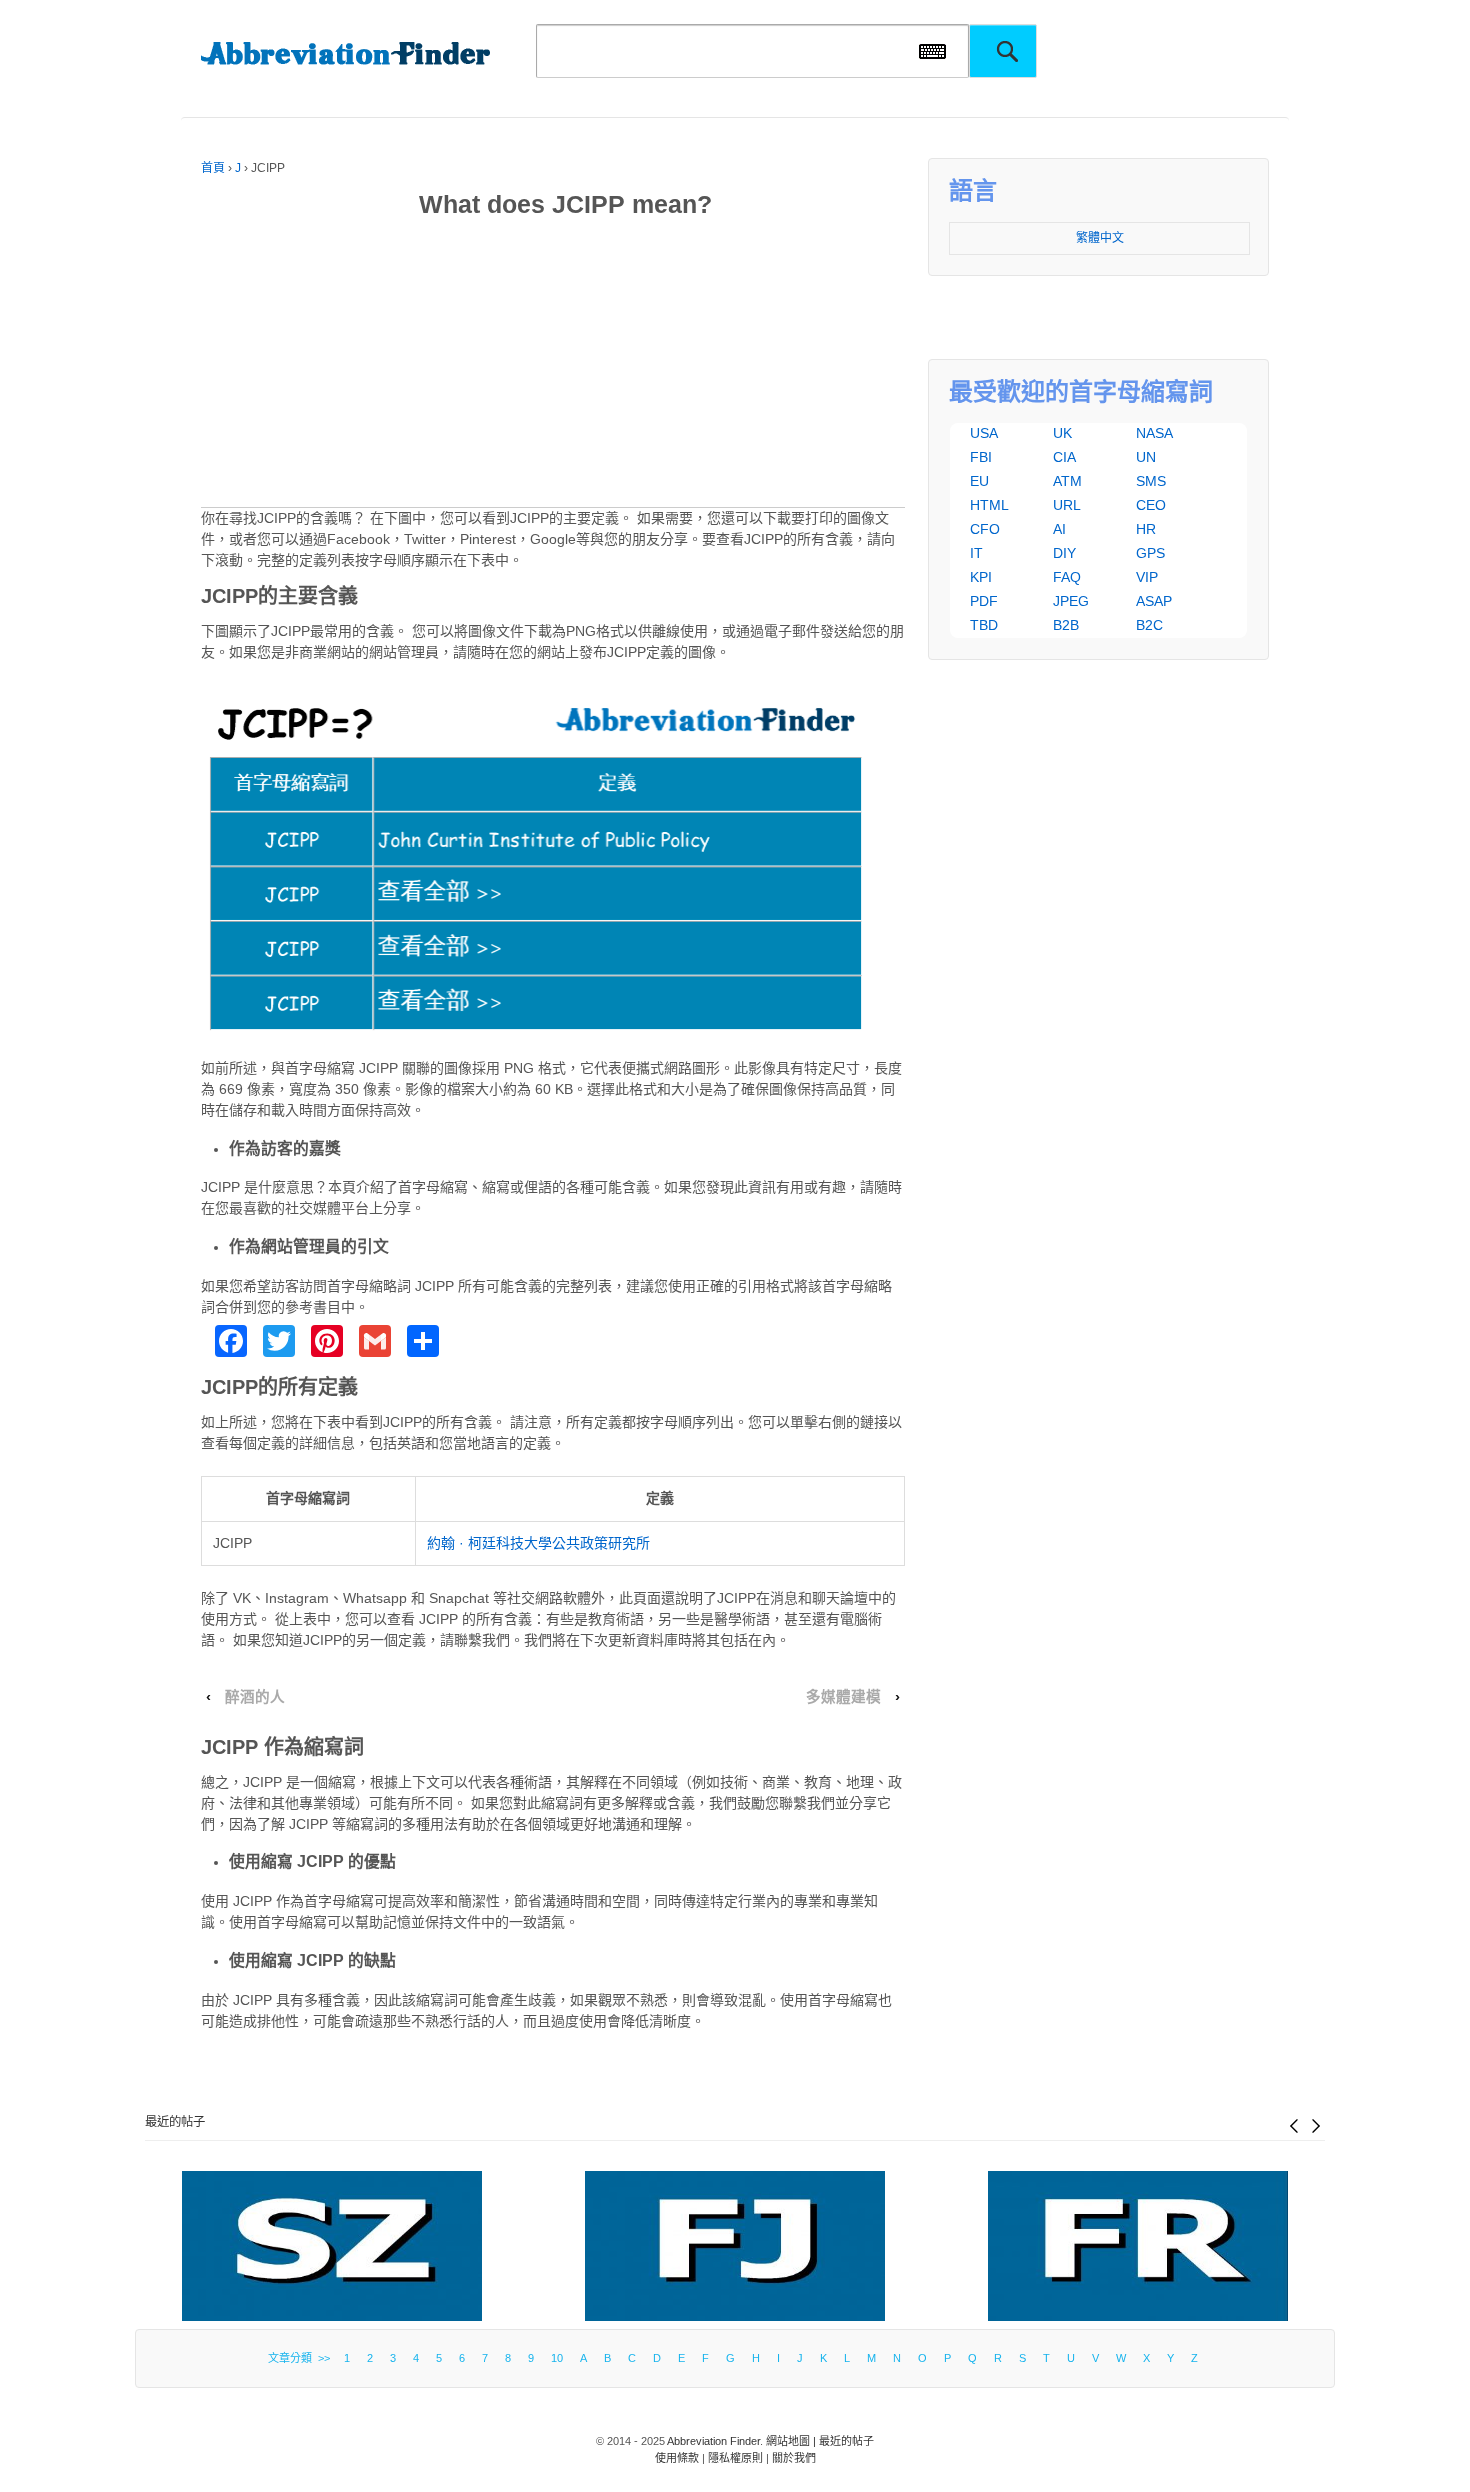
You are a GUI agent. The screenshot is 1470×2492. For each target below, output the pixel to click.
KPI (981, 577)
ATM (1067, 481)
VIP (1147, 577)
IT (976, 553)
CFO (985, 529)
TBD (984, 625)
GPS (1150, 553)
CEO (1151, 505)
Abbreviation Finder (713, 2441)
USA (984, 433)
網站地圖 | (792, 2441)
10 (557, 2358)
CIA (1064, 457)
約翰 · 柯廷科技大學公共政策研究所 (538, 1543)
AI (1059, 529)
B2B (1066, 625)
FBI (981, 457)
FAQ (1067, 577)
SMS (1151, 481)
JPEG (1071, 601)
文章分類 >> (302, 2358)
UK (1062, 433)
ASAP (1154, 601)
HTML (989, 505)
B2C (1149, 625)
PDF (984, 601)
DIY (1064, 553)
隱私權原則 (735, 2458)
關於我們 (794, 2458)
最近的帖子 (175, 2122)
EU (979, 481)
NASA (1154, 433)
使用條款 (677, 2458)
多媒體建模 (843, 1697)
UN (1146, 457)
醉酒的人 (255, 1697)
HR (1146, 529)
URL (1067, 505)
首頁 (213, 168)
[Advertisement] (553, 367)
